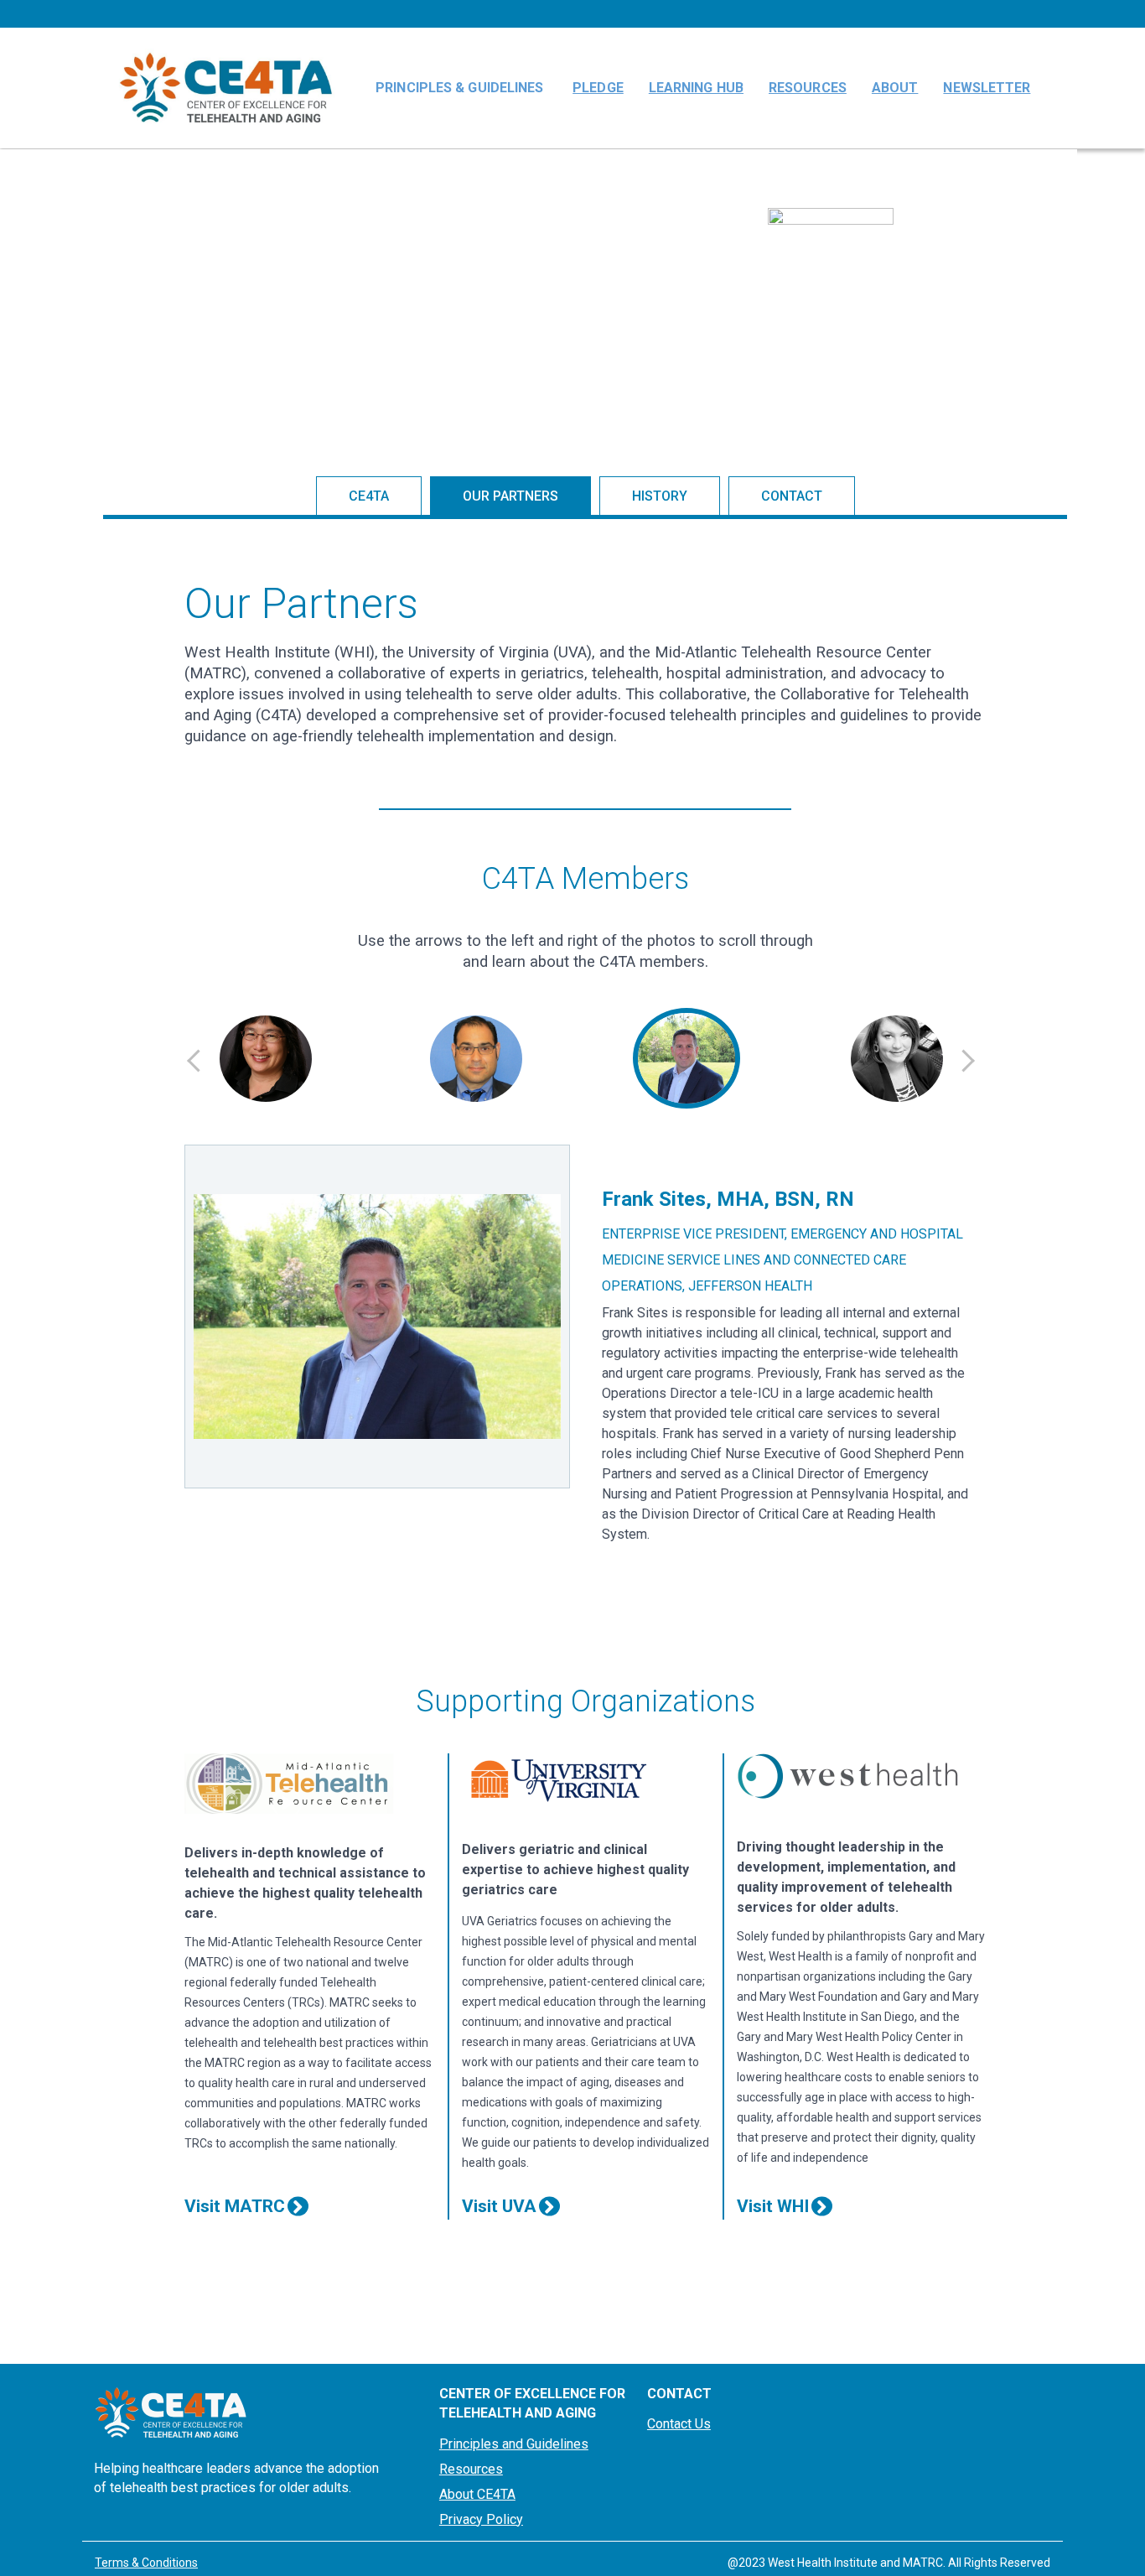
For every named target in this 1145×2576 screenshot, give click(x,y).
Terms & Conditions (146, 2563)
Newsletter (987, 88)
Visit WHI (773, 2206)
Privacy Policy (481, 2519)
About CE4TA (477, 2494)
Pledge (598, 88)
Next (967, 1061)
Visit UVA (499, 2206)
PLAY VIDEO (837, 339)
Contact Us (679, 2424)
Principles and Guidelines (514, 2444)
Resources (808, 88)
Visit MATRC (235, 2206)
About (895, 88)
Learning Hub (696, 88)
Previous (194, 1061)
